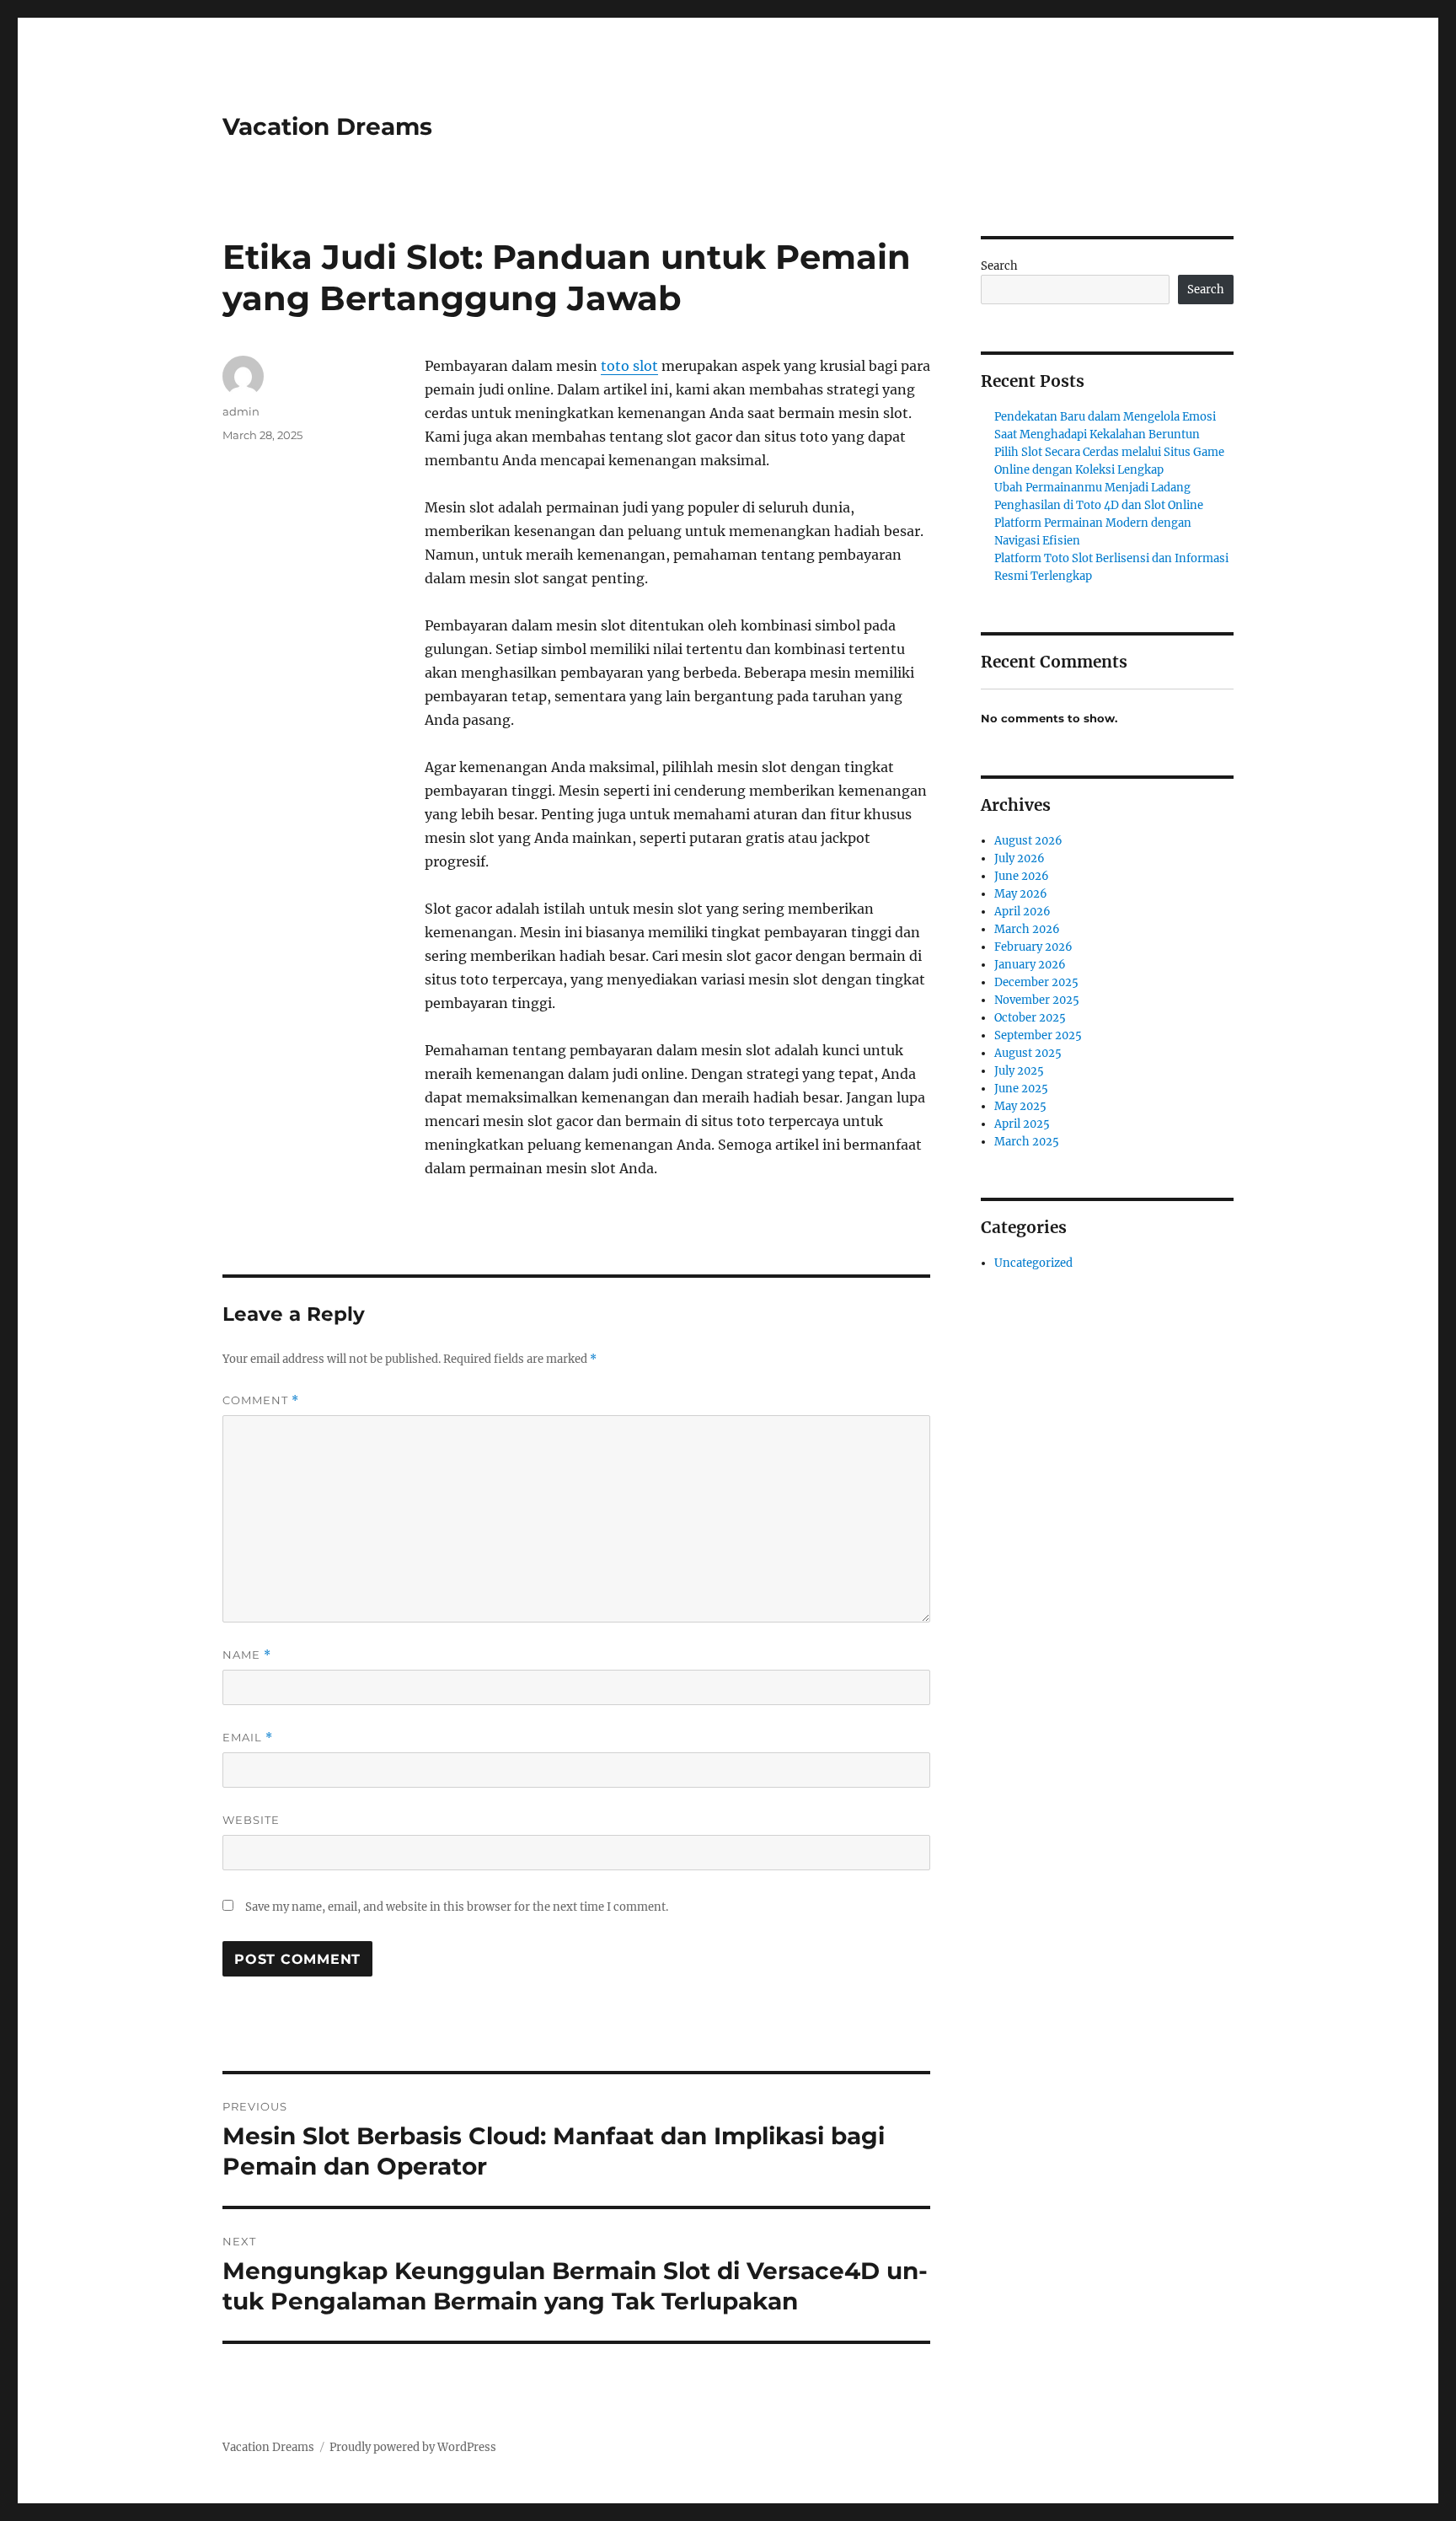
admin (241, 411)
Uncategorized (1033, 1263)
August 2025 (1028, 1053)
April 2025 (1022, 1124)
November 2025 (1037, 1000)
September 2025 (1038, 1035)
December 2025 (1036, 982)
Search (999, 266)
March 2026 (1027, 929)
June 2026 (1022, 876)
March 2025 (1027, 1142)
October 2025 (1030, 1018)
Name (247, 1655)
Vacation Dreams (327, 126)
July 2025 (1019, 1071)
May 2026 (1021, 894)
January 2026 (1030, 965)
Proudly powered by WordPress (413, 2447)
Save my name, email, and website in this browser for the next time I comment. (457, 1907)
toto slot (629, 366)
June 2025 (1021, 1089)
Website (251, 1820)
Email (248, 1738)
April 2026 (1022, 912)
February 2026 (1033, 947)
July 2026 (1020, 858)
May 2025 (1020, 1106)
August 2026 (1028, 841)
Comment (261, 1400)
